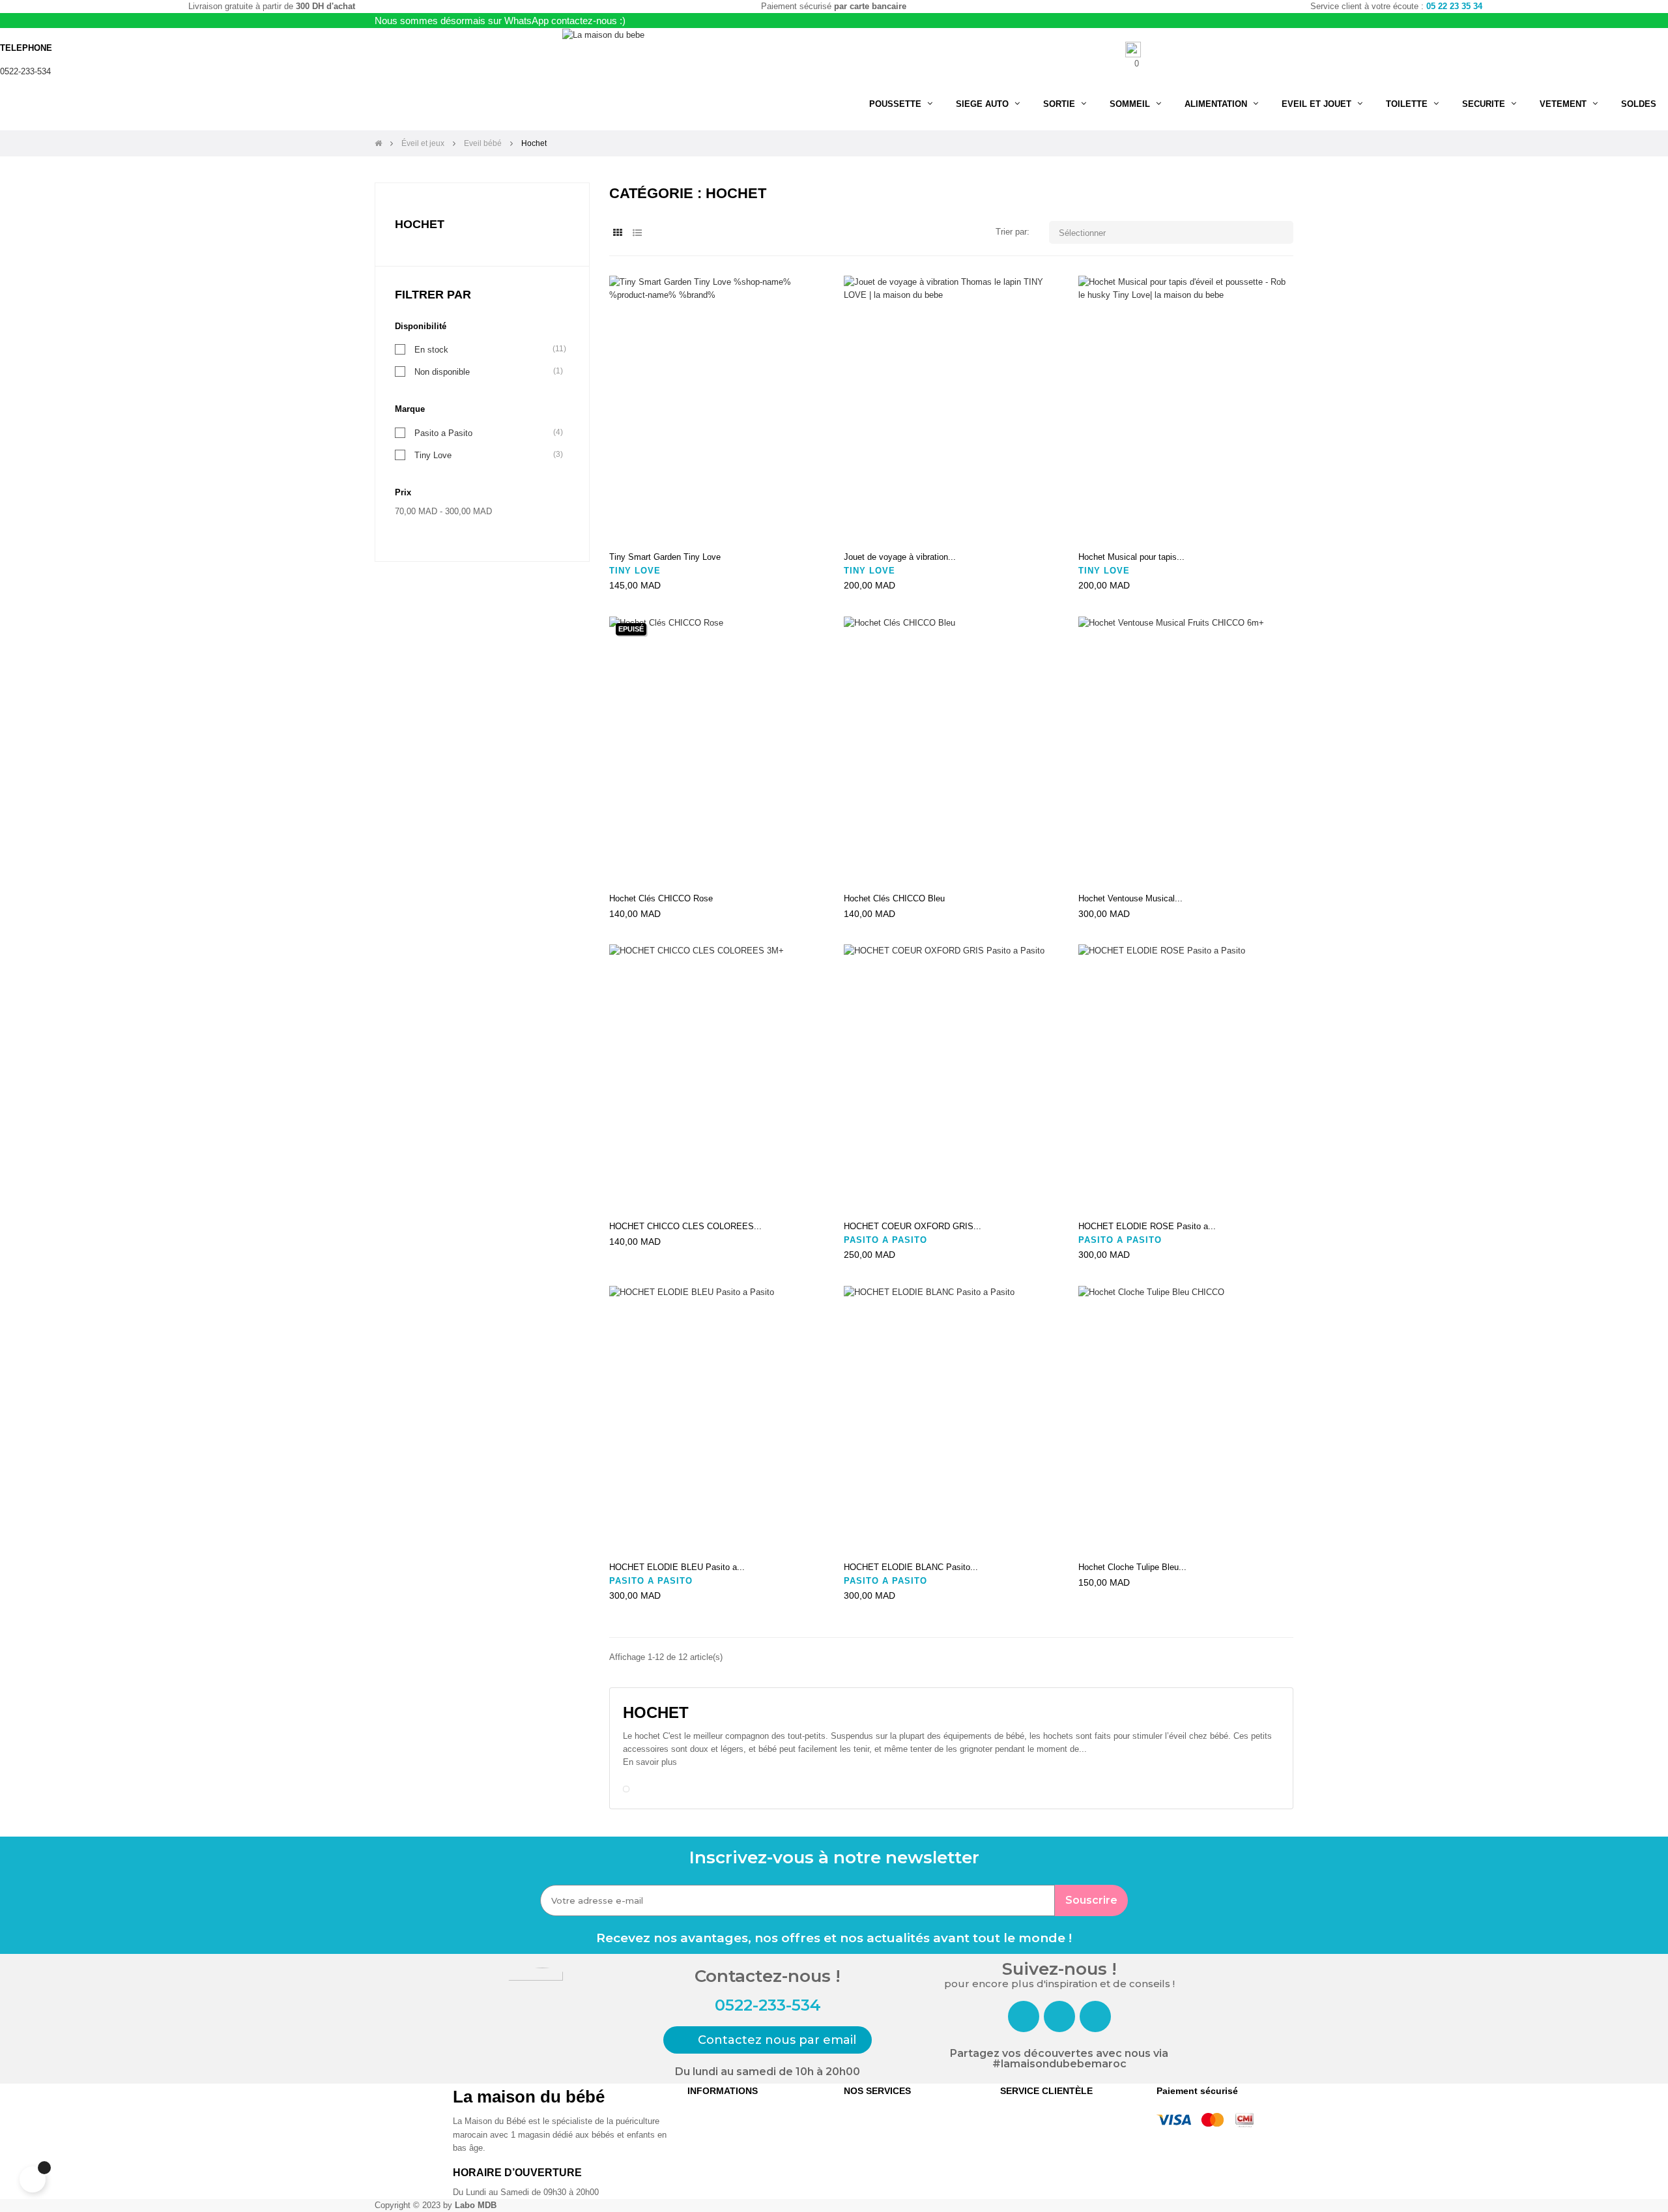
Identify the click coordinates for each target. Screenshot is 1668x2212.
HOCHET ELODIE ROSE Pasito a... (1147, 1226)
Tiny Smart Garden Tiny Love (665, 557)
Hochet (420, 224)
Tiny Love (433, 455)
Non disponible (442, 371)
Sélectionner (1172, 232)
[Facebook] (1024, 2016)
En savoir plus (650, 1762)
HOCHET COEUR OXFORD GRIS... (913, 1226)
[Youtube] (1095, 2016)
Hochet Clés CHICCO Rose (661, 898)
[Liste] (637, 233)
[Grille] (617, 233)
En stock (431, 349)
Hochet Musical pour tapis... (1131, 557)
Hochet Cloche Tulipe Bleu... (1132, 1567)
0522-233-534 (25, 71)
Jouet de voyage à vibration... (900, 557)
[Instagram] (1059, 2016)
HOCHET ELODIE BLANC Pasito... (911, 1567)
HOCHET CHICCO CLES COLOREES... (685, 1226)
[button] (768, 2040)
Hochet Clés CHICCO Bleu (894, 898)
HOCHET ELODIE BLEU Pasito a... (677, 1567)
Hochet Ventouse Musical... (1130, 898)
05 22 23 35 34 (1454, 6)
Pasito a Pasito (443, 433)
